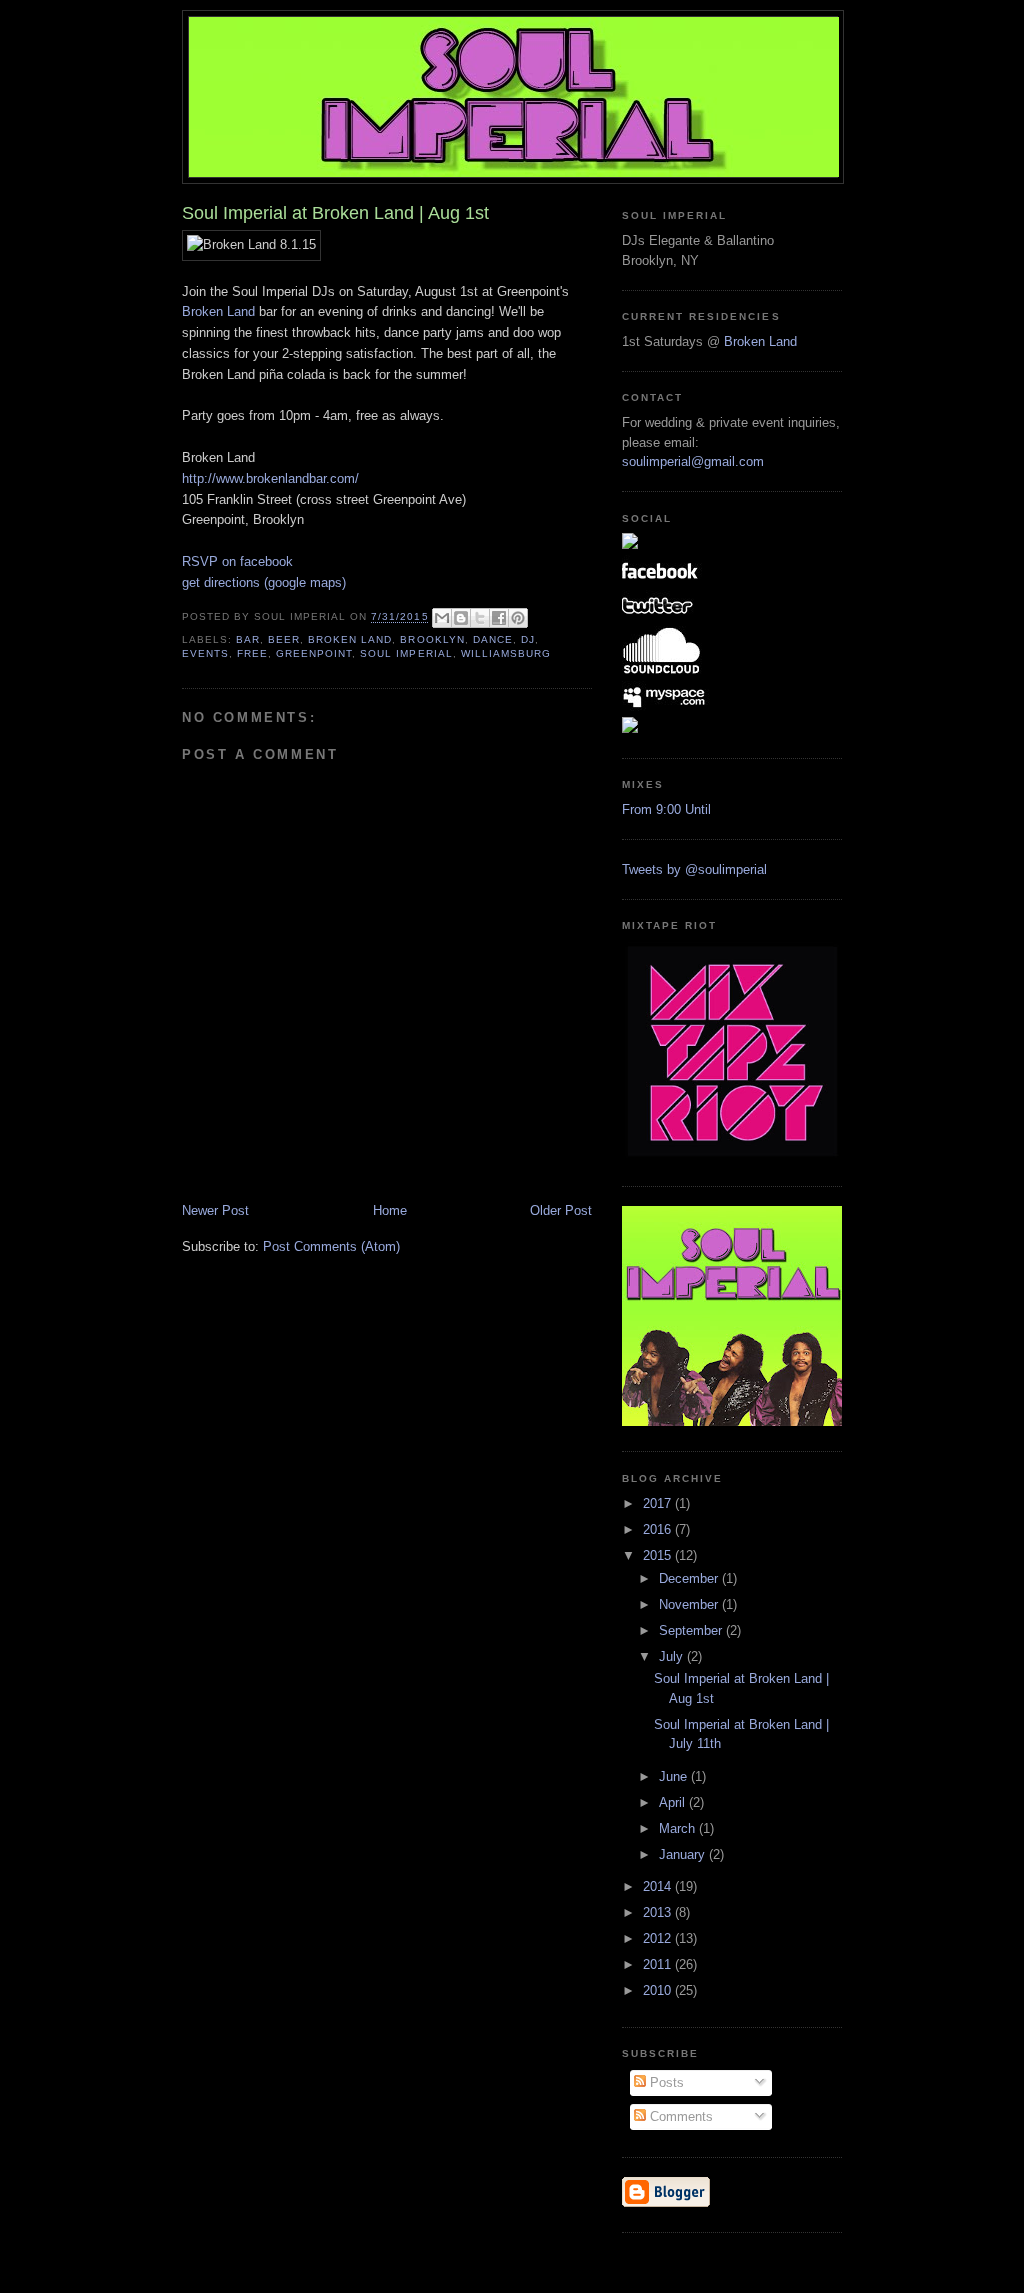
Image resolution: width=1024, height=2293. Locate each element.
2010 (659, 1990)
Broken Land (218, 311)
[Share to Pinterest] (518, 618)
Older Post (561, 1210)
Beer (284, 639)
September (692, 1630)
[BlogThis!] (461, 618)
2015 (659, 1555)
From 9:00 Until (666, 809)
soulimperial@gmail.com (693, 461)
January (684, 1854)
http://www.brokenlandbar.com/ (270, 478)
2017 (659, 1503)
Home (390, 1210)
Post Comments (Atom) (331, 1246)
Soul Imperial (406, 653)
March (679, 1828)
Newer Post (215, 1210)
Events (205, 653)
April (674, 1802)
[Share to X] (480, 618)
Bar (248, 639)
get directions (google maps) (264, 582)
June (675, 1776)
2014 (659, 1886)
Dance (493, 639)
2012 (659, 1938)
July (673, 1656)
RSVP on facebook (237, 561)
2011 (659, 1964)
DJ (528, 639)
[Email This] (442, 618)
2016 (659, 1529)
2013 (659, 1912)
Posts (665, 2082)
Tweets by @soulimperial (694, 869)
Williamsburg (506, 653)
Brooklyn (432, 639)
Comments (679, 2116)
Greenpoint (314, 653)
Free (252, 653)
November (690, 1604)
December (690, 1578)
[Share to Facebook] (499, 618)
